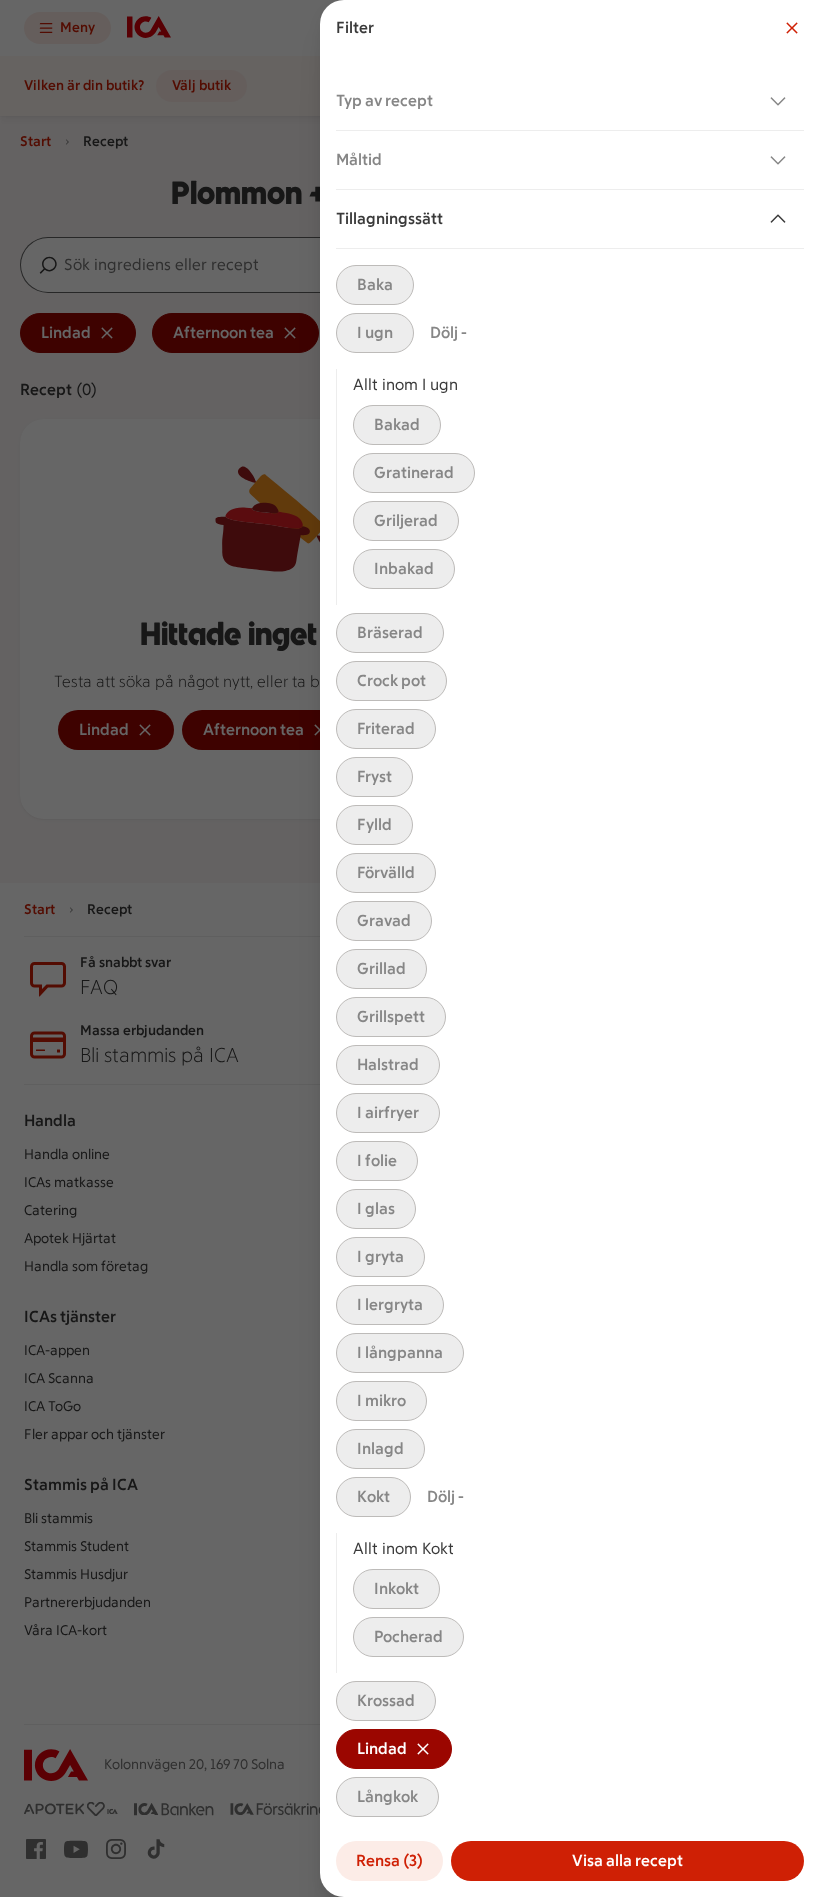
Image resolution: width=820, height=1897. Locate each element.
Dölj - (448, 332)
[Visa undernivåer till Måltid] (782, 160)
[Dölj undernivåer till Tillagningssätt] (782, 219)
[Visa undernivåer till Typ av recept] (782, 101)
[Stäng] (792, 28)
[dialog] (570, 948)
